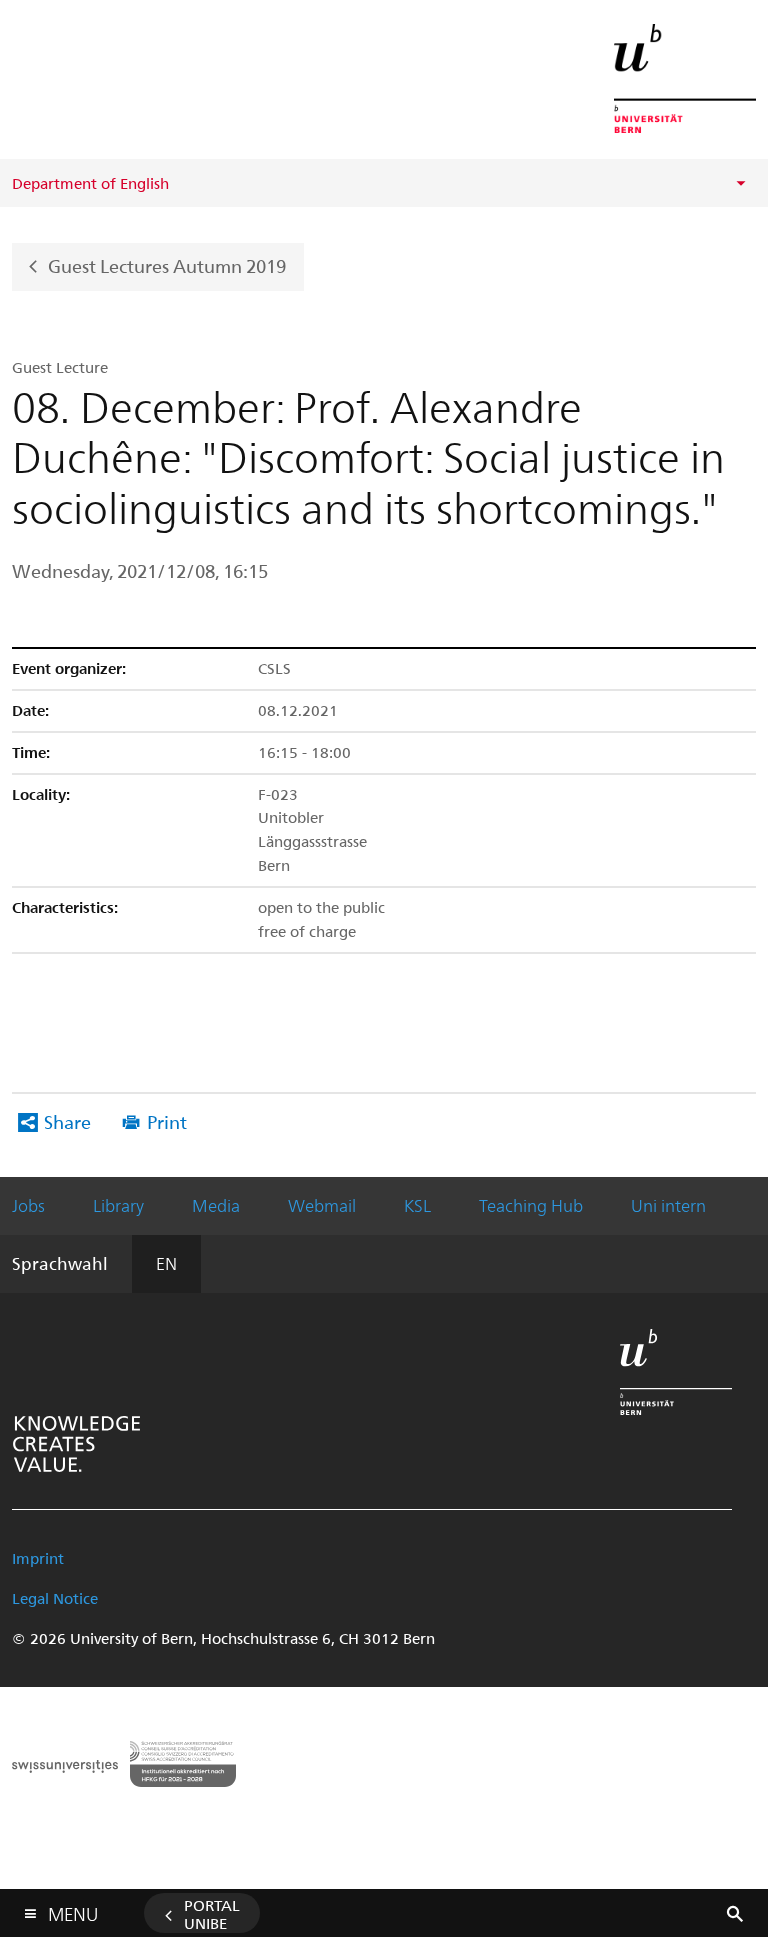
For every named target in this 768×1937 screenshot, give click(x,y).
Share (67, 1121)
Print (167, 1121)
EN (166, 1263)
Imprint (38, 1558)
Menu (73, 1910)
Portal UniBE (212, 1914)
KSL (417, 1205)
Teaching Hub (531, 1205)
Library (118, 1205)
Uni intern (668, 1205)
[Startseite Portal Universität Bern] (685, 78)
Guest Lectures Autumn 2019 (167, 264)
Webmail (322, 1205)
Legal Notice (55, 1598)
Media (216, 1205)
